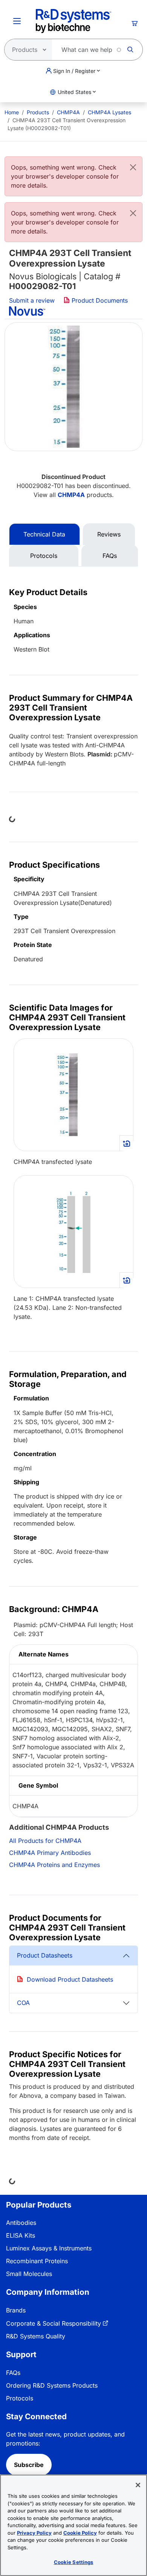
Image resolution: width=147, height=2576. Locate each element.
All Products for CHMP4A (45, 1841)
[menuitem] (12, 112)
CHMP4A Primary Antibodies (50, 1853)
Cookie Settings (74, 2562)
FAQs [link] (13, 2373)
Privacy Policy (34, 2533)
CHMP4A (68, 112)
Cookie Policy (80, 2533)
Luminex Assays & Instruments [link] (49, 2248)
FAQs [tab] (110, 556)
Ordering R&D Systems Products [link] (52, 2385)
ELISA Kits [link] (21, 2235)
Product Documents (99, 300)
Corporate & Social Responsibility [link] (54, 2323)
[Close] (133, 167)
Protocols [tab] (44, 556)
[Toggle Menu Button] (17, 21)
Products (38, 112)
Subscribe (29, 2465)
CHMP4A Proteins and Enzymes (54, 1865)
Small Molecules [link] (29, 2274)
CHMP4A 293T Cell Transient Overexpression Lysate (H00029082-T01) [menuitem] (67, 124)
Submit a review (32, 300)
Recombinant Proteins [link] (37, 2261)
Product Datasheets (45, 1955)
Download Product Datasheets (70, 1979)
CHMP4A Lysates (109, 112)
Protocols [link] (20, 2398)
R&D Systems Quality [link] (36, 2336)
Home (12, 112)
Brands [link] (16, 2310)
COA (23, 2003)
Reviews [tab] (109, 534)
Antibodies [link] (21, 2223)
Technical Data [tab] (44, 534)
